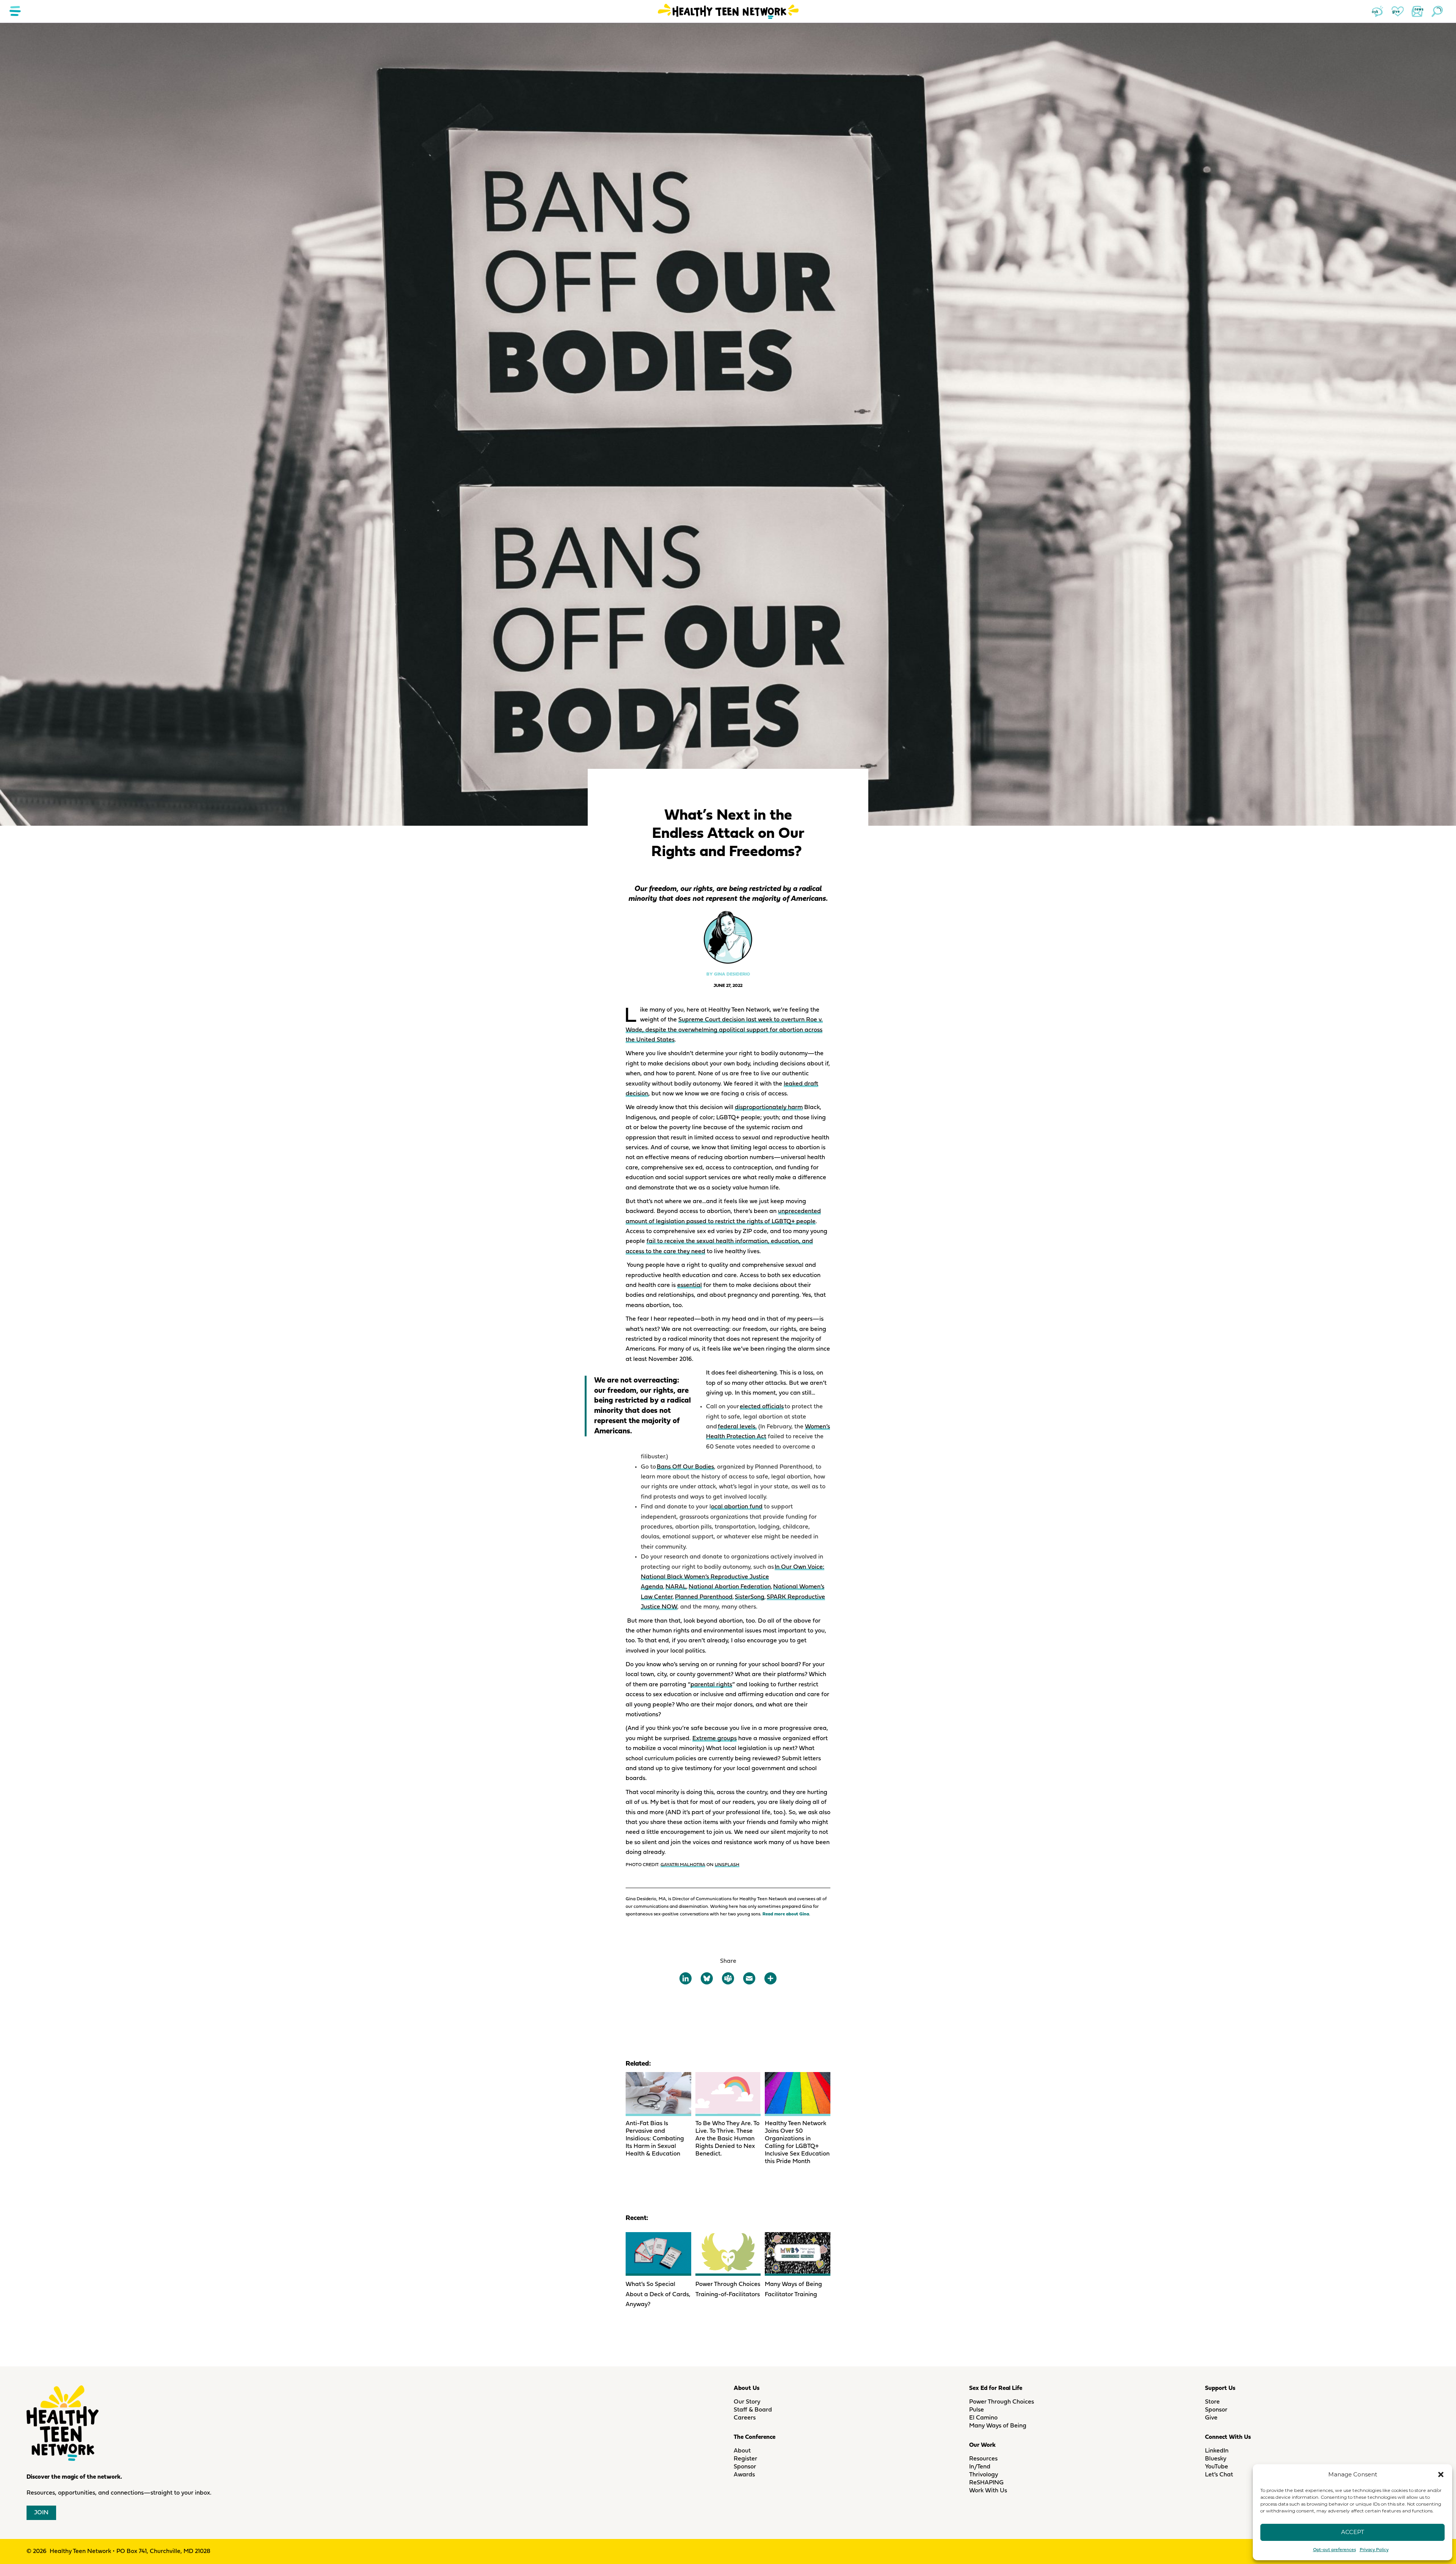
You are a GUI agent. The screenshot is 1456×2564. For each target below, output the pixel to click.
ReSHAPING (986, 2483)
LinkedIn (1217, 2451)
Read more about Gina (786, 1914)
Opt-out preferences (1334, 2550)
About (742, 2451)
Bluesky (1216, 2459)
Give (1398, 11)
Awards (744, 2475)
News (1417, 11)
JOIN (41, 2513)
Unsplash (727, 1865)
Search (1437, 11)
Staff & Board (753, 2410)
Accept (1353, 2532)
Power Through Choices (1002, 2402)
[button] (1441, 2474)
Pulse (977, 2410)
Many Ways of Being (998, 2426)
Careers (745, 2418)
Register (745, 2459)
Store (1212, 2402)
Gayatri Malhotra (683, 1865)
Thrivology (984, 2475)
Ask (1378, 11)
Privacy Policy (1374, 2550)
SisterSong (750, 1597)
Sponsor (745, 2467)
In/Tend (980, 2467)
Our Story (747, 2402)
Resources (983, 2459)
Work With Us (988, 2491)
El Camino (983, 2418)
